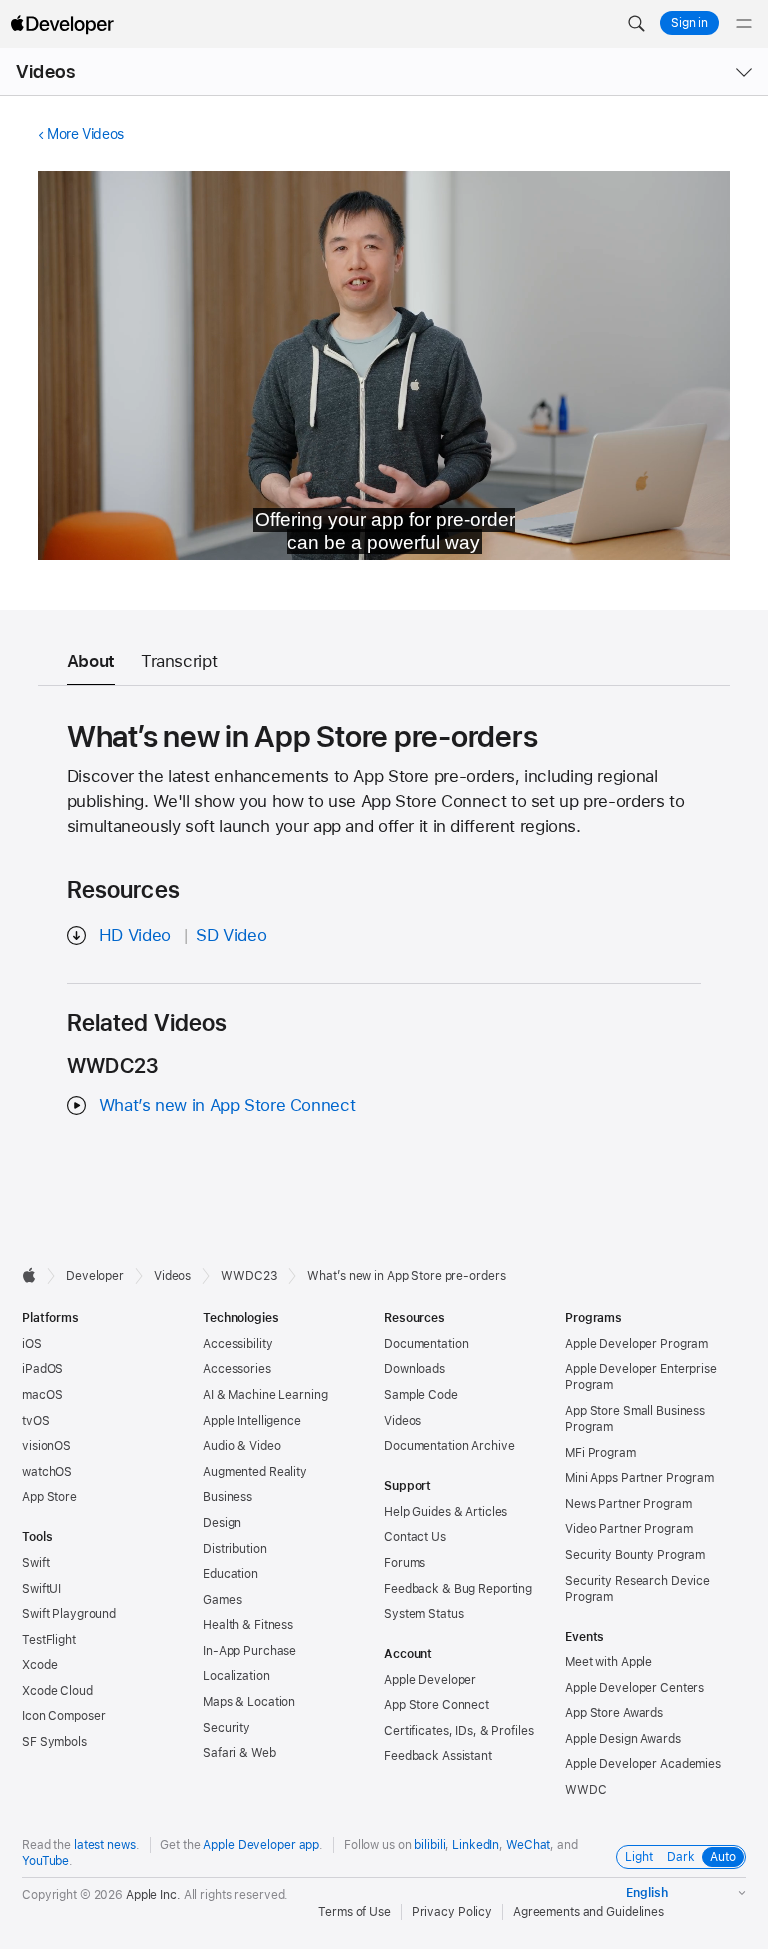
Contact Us (415, 1537)
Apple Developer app (261, 1845)
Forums (404, 1563)
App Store (49, 1497)
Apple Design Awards (623, 1739)
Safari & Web (239, 1753)
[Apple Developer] (62, 24)
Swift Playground (69, 1614)
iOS (32, 1344)
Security (226, 1728)
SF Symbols (54, 1742)
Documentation (426, 1344)
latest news (105, 1845)
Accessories (237, 1369)
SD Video (231, 935)
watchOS (47, 1472)
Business (227, 1497)
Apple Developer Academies (643, 1764)
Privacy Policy (452, 1912)
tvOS (36, 1421)
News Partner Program (628, 1504)
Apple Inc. (153, 1895)
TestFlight (49, 1640)
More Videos (85, 134)
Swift (35, 1563)
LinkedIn (475, 1845)
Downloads (414, 1369)
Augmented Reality (255, 1472)
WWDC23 (249, 1276)
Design (222, 1523)
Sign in (689, 23)
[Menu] (744, 24)
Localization (236, 1676)
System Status (423, 1614)
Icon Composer (63, 1716)
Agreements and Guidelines (588, 1912)
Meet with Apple (608, 1662)
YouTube (45, 1861)
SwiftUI (41, 1589)
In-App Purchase (249, 1651)
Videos (45, 71)
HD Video (135, 935)
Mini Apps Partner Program (639, 1478)
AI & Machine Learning (265, 1395)
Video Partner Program (628, 1529)
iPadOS (42, 1369)
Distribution (235, 1549)
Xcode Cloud (57, 1691)
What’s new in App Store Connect (227, 1105)
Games (222, 1600)
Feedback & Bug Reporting (458, 1589)
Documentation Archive (449, 1446)
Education (230, 1574)
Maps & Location (249, 1702)
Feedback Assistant (438, 1756)
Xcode (39, 1665)
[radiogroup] (681, 1857)
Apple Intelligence (252, 1421)
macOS (42, 1395)
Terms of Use (354, 1912)
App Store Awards (614, 1713)
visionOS (46, 1446)
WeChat (528, 1845)
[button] (636, 24)
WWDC (586, 1790)
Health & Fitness (248, 1625)
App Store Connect (436, 1705)
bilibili (429, 1845)
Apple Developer (430, 1680)
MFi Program (600, 1453)
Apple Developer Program (636, 1344)
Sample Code (421, 1395)
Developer (95, 1276)
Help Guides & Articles (445, 1512)
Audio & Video (241, 1446)
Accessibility (237, 1344)
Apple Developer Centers (634, 1688)
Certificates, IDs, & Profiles (459, 1731)
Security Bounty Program (635, 1555)
